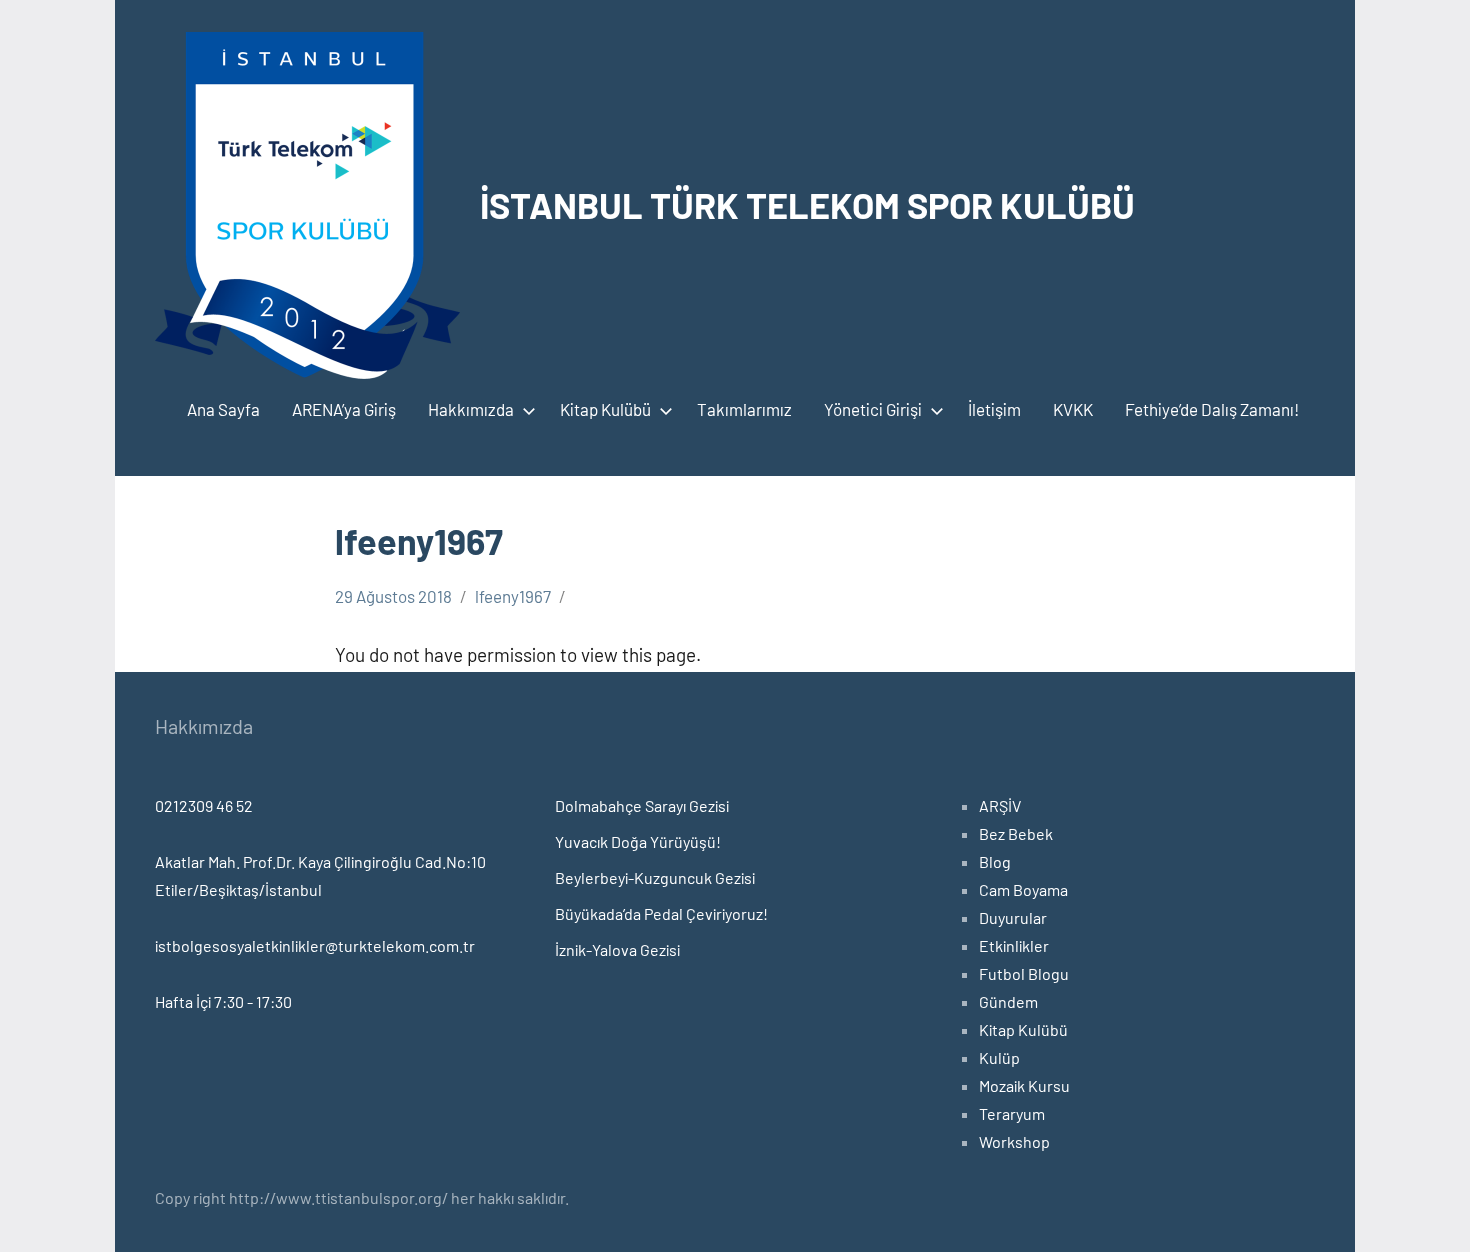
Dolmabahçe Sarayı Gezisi (642, 805)
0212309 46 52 (204, 805)
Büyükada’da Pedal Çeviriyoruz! (661, 913)
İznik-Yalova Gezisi (617, 949)
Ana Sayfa (223, 409)
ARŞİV (1000, 805)
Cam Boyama (1023, 889)
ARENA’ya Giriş (344, 409)
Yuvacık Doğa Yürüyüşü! (638, 841)
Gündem (1008, 1001)
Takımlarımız (744, 409)
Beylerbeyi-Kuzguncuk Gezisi (655, 877)
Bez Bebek (1016, 833)
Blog (995, 861)
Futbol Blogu (1024, 973)
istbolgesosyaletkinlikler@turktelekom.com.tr (315, 945)
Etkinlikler (1014, 945)
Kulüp (999, 1057)
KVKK (1073, 409)
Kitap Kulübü (605, 409)
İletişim (994, 409)
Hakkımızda (471, 409)
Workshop (1014, 1141)
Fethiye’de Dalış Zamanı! (1212, 409)
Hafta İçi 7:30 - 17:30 (223, 1001)
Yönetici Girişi (873, 409)
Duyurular (1013, 917)
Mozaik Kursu (1024, 1085)
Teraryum (1012, 1113)
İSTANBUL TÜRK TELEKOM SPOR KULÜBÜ (807, 204)
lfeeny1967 (513, 596)
